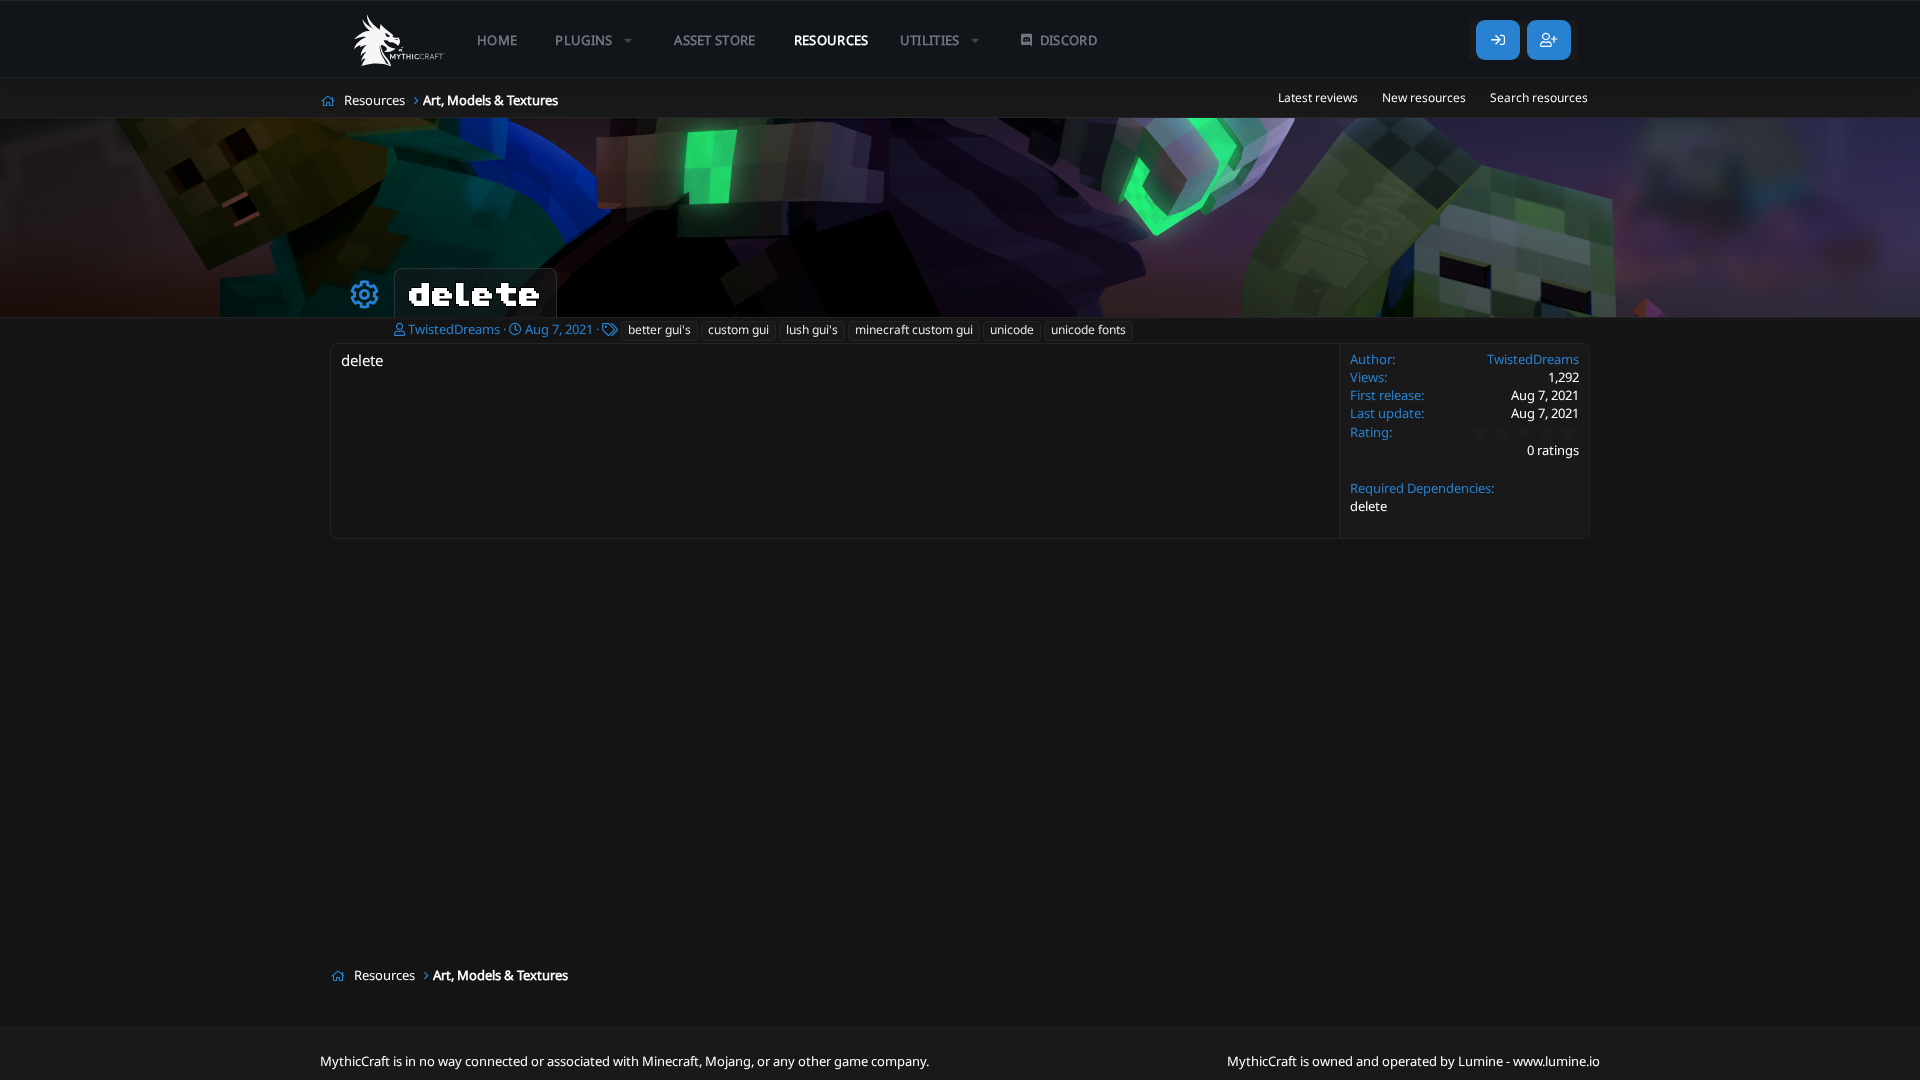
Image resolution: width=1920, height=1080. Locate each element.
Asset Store (715, 40)
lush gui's (812, 329)
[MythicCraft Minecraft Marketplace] (400, 40)
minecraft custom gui (914, 329)
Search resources (1539, 97)
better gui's (659, 329)
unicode (1012, 329)
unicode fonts (1088, 329)
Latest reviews (1318, 97)
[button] (595, 40)
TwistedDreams (454, 329)
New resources (1424, 97)
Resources (831, 40)
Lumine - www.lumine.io (1529, 1061)
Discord (1068, 40)
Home (497, 40)
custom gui (738, 329)
